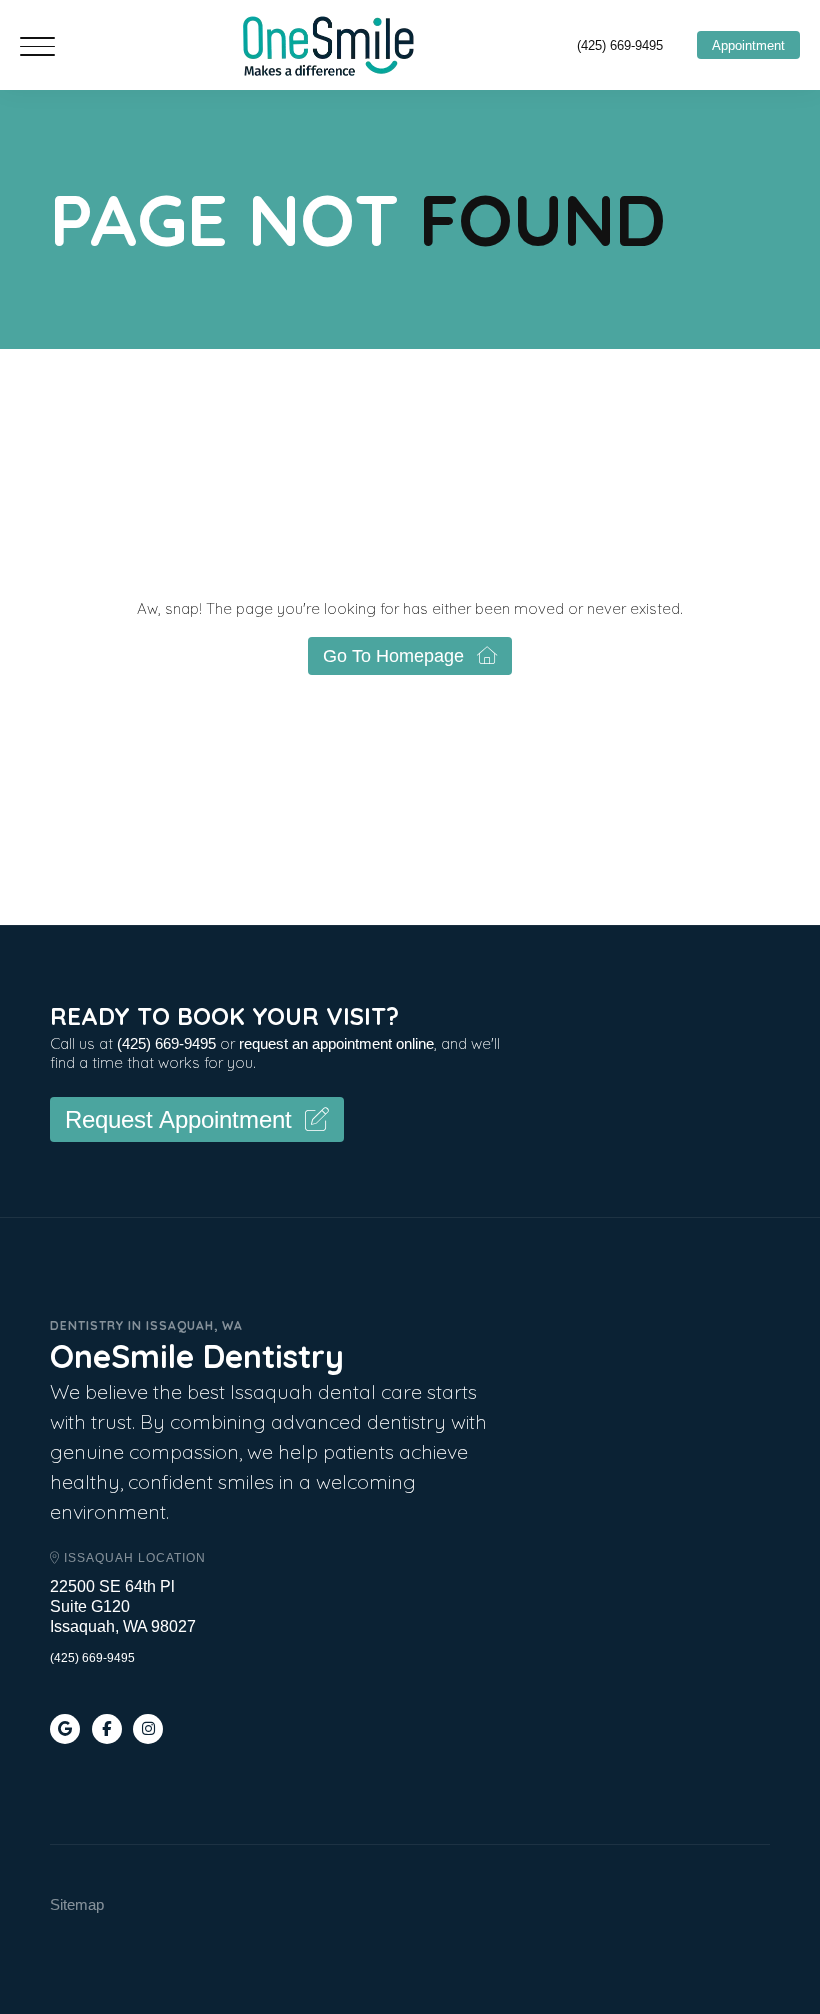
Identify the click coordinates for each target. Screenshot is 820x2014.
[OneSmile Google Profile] (65, 1729)
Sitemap (77, 1904)
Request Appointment (178, 1119)
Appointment (748, 45)
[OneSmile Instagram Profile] (148, 1729)
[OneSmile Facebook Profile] (107, 1729)
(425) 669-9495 (620, 45)
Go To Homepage (393, 656)
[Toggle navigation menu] (37, 48)
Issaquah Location (133, 1558)
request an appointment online (336, 1043)
